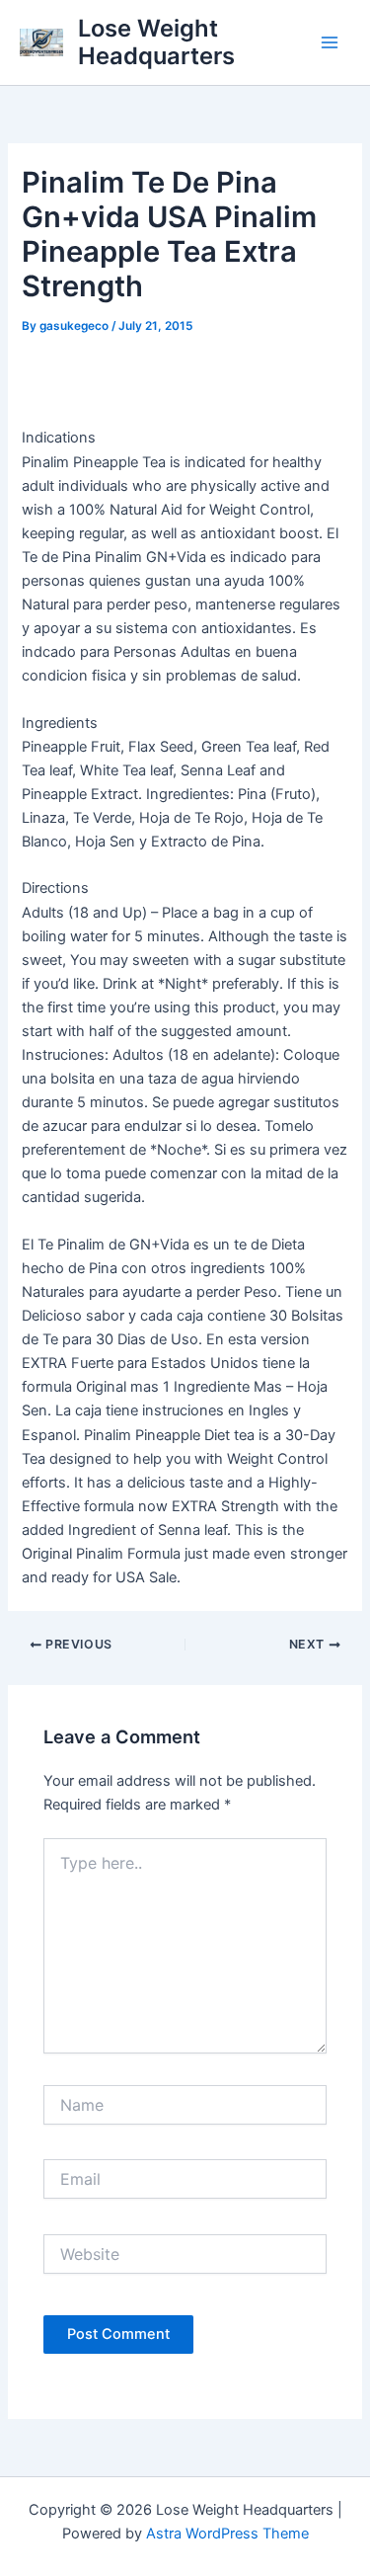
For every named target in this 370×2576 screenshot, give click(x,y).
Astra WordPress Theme (227, 2534)
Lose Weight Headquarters (156, 42)
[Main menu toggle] (330, 42)
